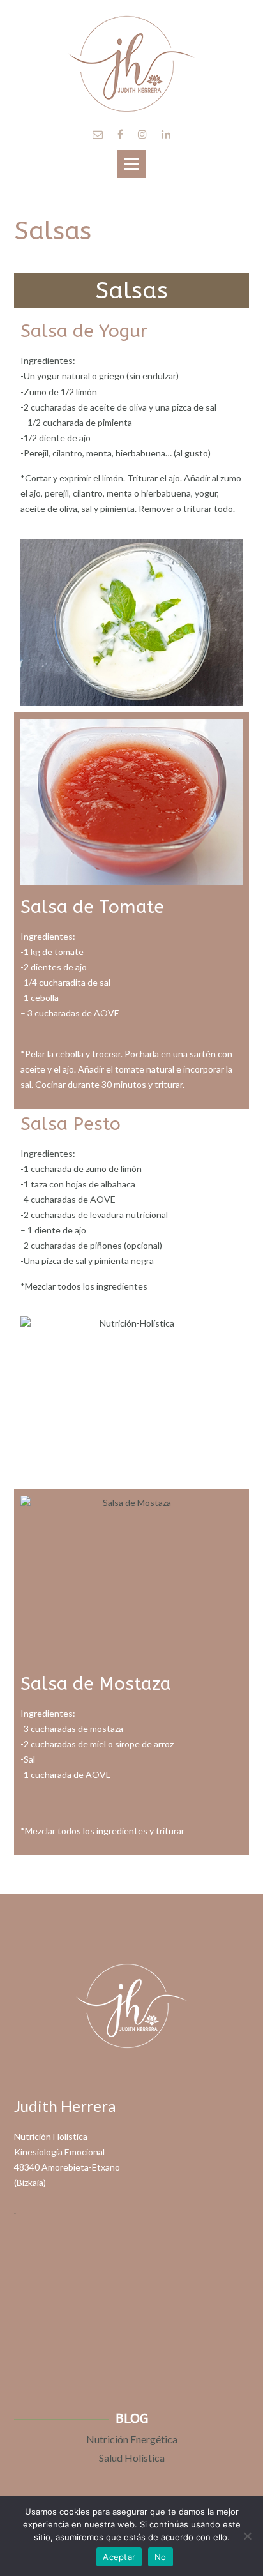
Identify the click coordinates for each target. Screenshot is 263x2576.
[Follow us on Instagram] (142, 134)
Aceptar (119, 2557)
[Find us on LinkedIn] (166, 134)
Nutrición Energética (132, 2439)
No (161, 2557)
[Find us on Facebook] (120, 134)
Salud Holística (132, 2458)
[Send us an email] (98, 134)
